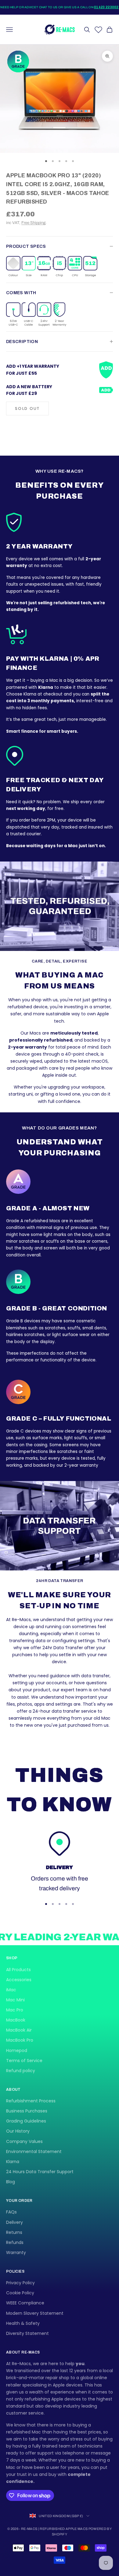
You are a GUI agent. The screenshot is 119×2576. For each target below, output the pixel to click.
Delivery (14, 2222)
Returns (14, 2232)
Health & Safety (23, 2323)
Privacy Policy (20, 2283)
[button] (13, 267)
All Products (18, 1970)
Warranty (16, 2253)
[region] (60, 1862)
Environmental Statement (34, 2151)
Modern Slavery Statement (35, 2313)
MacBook (16, 2020)
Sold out (27, 408)
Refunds (15, 2242)
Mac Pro (15, 2010)
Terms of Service (24, 2061)
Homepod (17, 2050)
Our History (18, 2131)
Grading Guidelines (26, 2121)
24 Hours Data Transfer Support (40, 2172)
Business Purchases (27, 2111)
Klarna (13, 2162)
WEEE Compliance (25, 2303)
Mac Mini (15, 2000)
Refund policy (21, 2071)
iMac (11, 1990)
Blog (11, 2182)
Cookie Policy (20, 2293)
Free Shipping (33, 223)
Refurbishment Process (31, 2101)
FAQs (11, 2212)
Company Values (24, 2141)
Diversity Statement (27, 2333)
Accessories (19, 1980)
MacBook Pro (20, 2040)
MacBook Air (19, 2030)
